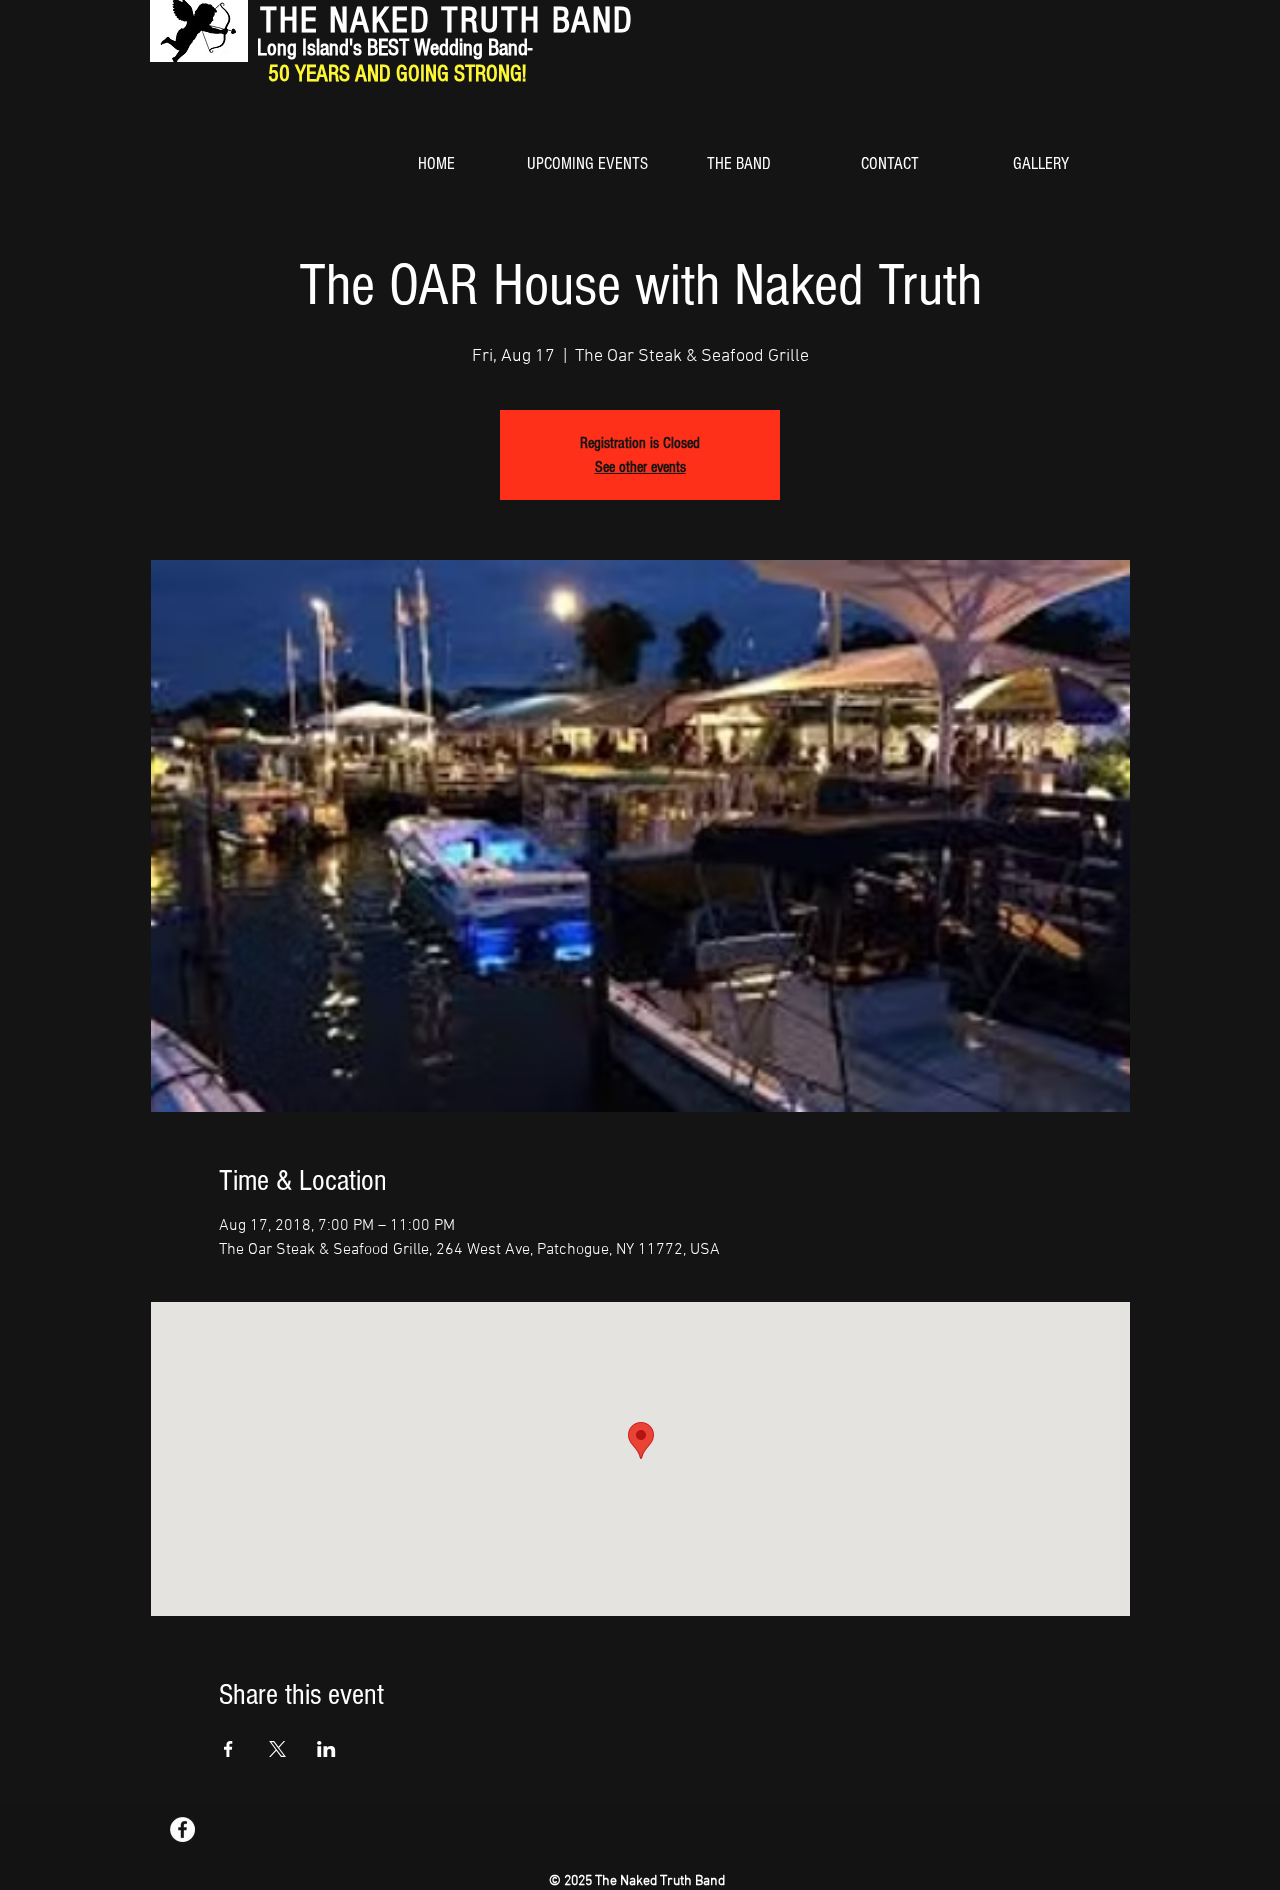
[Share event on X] (277, 1749)
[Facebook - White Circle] (182, 1829)
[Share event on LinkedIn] (326, 1749)
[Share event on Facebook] (228, 1749)
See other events (640, 467)
